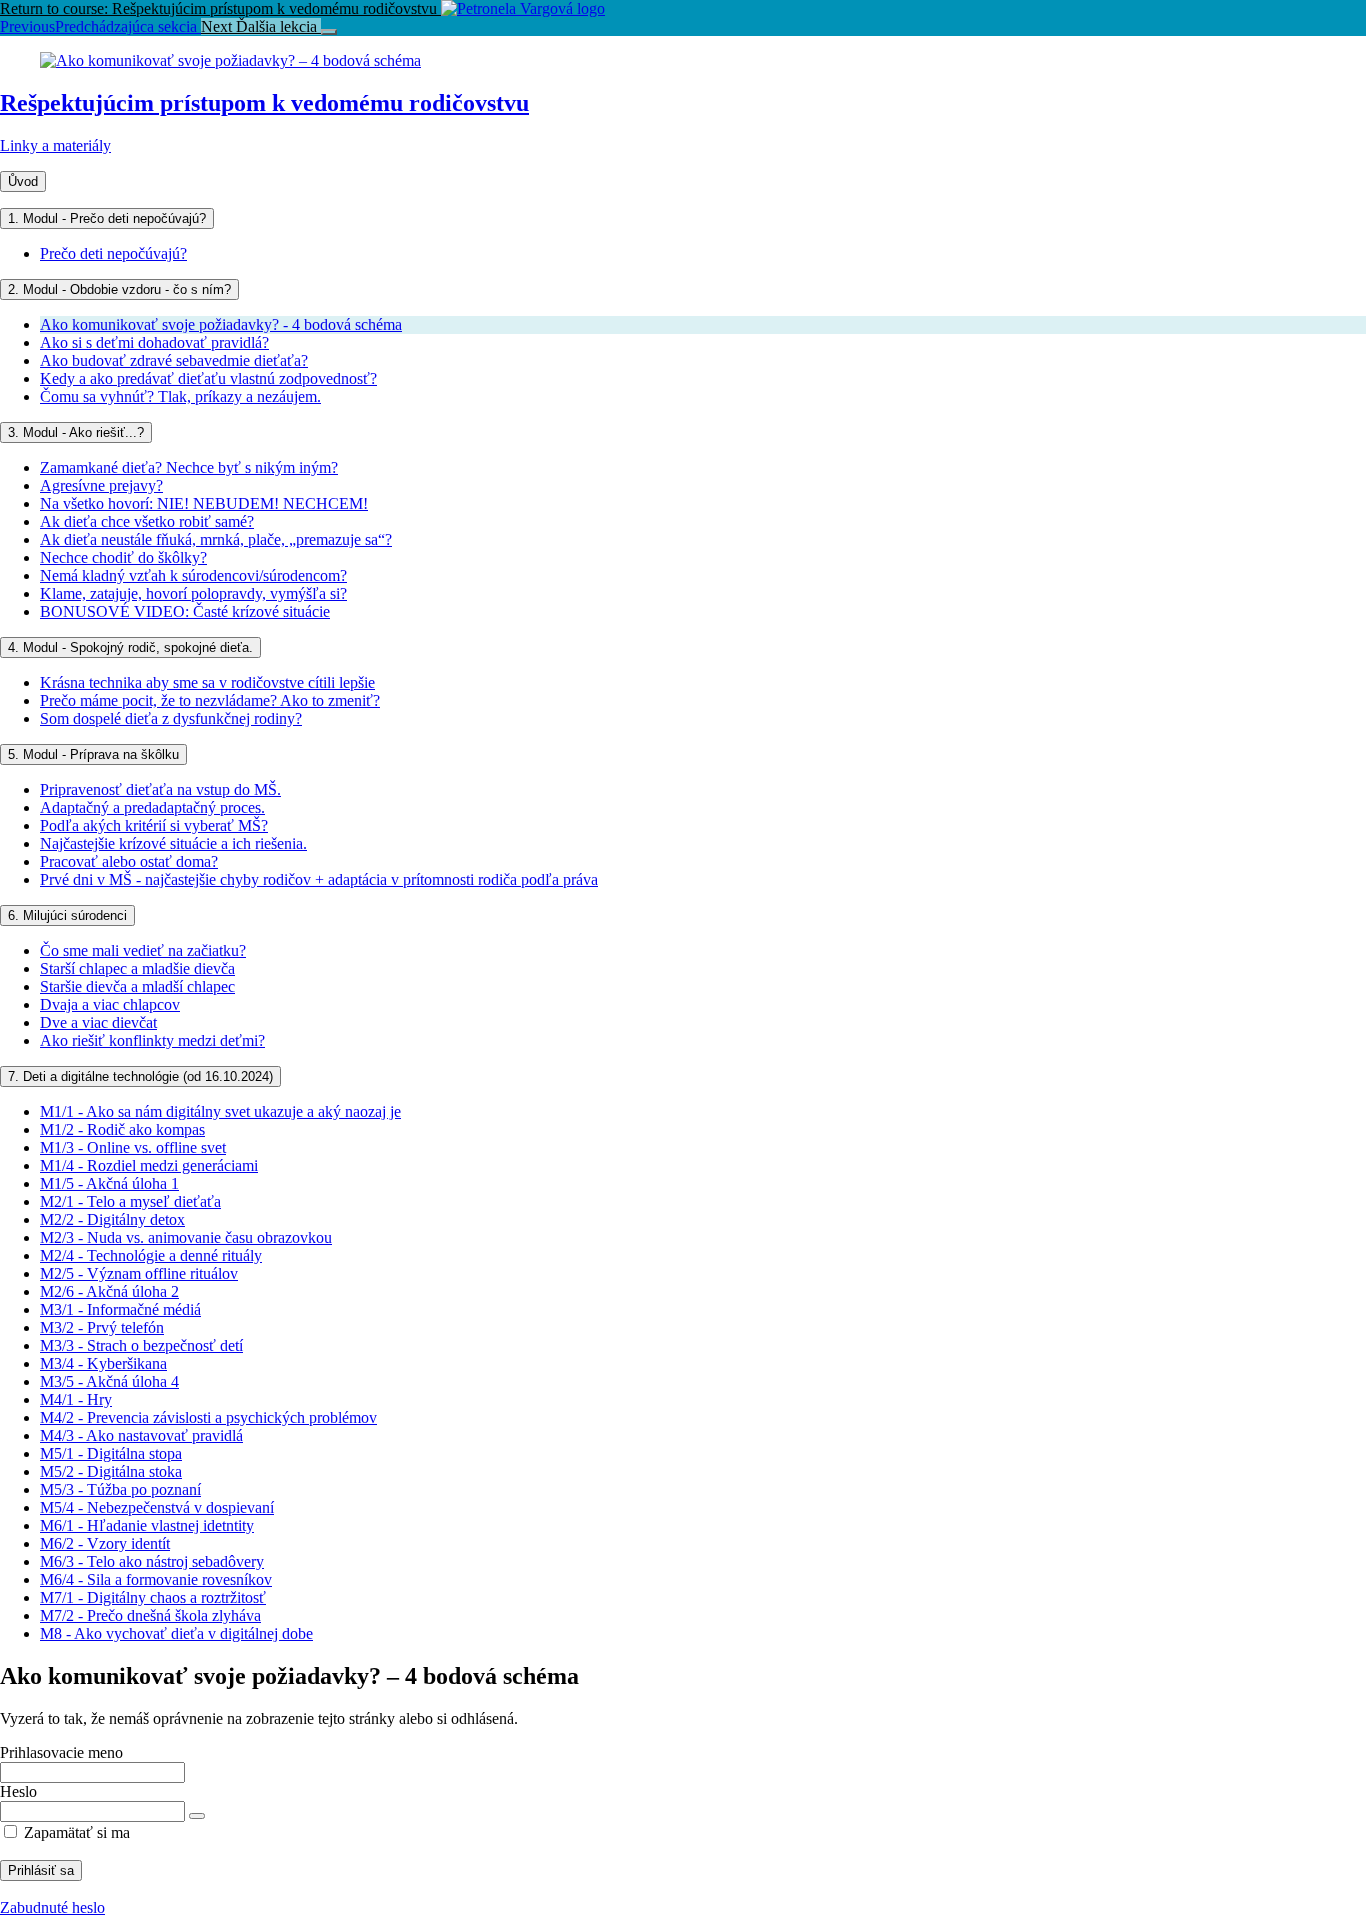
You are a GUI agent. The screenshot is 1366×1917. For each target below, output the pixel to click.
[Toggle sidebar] (329, 32)
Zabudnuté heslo (52, 1907)
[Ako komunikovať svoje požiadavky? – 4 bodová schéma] (230, 60)
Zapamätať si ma (75, 1832)
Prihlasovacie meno (61, 1752)
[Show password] (197, 1816)
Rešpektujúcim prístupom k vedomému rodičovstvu (264, 103)
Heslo (18, 1791)
